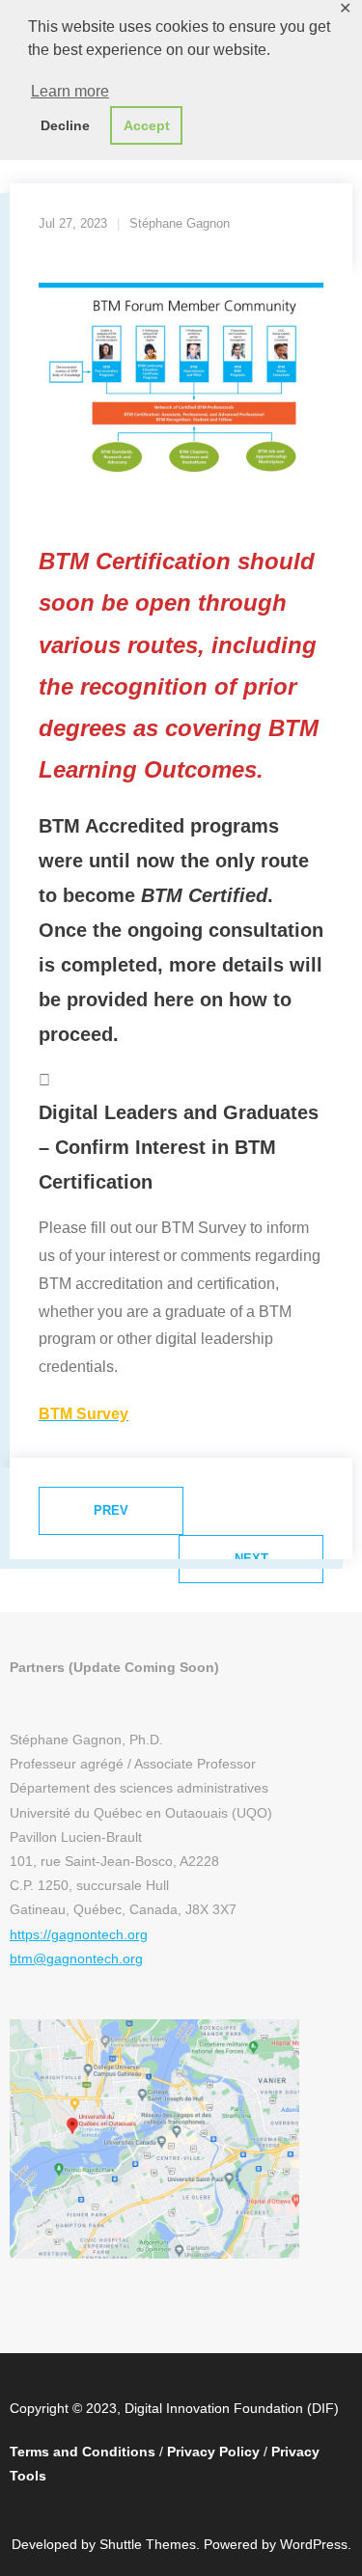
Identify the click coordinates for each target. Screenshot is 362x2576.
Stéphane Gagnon (180, 223)
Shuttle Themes (148, 2544)
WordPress (314, 2544)
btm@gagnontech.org (76, 1959)
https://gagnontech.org (79, 1934)
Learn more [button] (70, 91)
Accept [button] (147, 125)
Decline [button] (65, 125)
